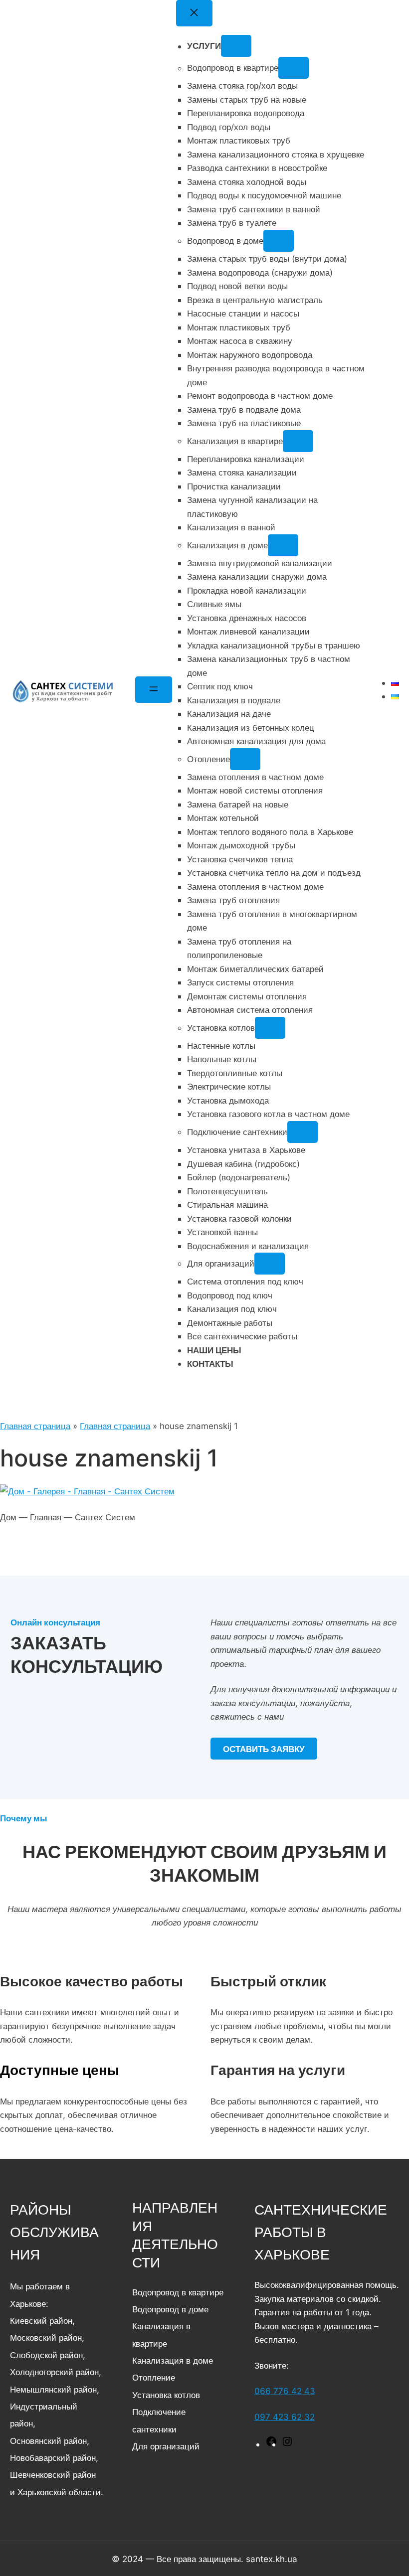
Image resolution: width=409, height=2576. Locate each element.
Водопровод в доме (170, 2309)
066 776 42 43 (285, 2391)
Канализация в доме (173, 2360)
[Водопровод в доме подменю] (279, 241)
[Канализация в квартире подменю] (298, 441)
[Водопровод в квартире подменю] (294, 68)
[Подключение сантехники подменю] (303, 1132)
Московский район (46, 2337)
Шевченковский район (53, 2475)
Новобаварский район (53, 2458)
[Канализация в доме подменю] (283, 545)
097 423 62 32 (285, 2417)
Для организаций (166, 2446)
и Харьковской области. (57, 2492)
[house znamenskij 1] (87, 1491)
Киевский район (41, 2321)
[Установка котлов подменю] (270, 1028)
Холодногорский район (54, 2372)
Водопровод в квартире (178, 2292)
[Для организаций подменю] (270, 1264)
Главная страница (35, 1426)
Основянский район (48, 2441)
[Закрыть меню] (195, 13)
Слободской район (46, 2355)
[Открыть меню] (154, 690)
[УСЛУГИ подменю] (236, 46)
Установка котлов (166, 2395)
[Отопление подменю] (245, 759)
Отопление (154, 2377)
